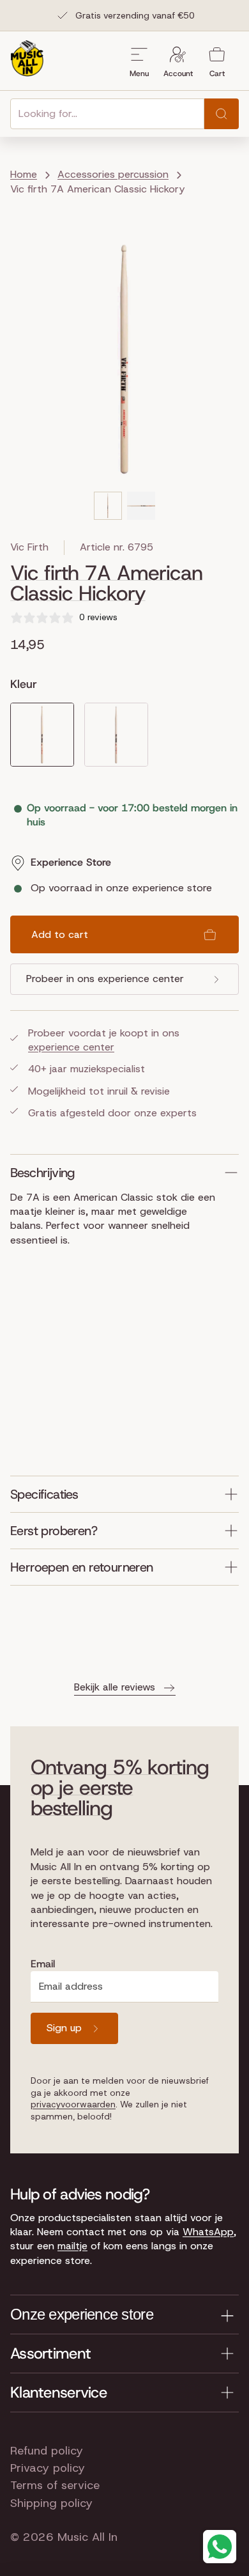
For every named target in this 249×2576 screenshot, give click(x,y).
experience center (71, 1047)
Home (24, 174)
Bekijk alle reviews (115, 1687)
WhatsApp (208, 2232)
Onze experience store (82, 2314)
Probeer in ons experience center (105, 979)
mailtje (72, 2246)
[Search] (222, 114)
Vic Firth (29, 547)
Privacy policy (48, 2468)
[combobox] (107, 114)
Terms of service (55, 2485)
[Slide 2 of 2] (141, 506)
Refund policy (47, 2451)
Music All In (87, 2537)
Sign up (64, 2028)
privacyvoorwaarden (73, 2104)
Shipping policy (51, 2503)
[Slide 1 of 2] (108, 506)
